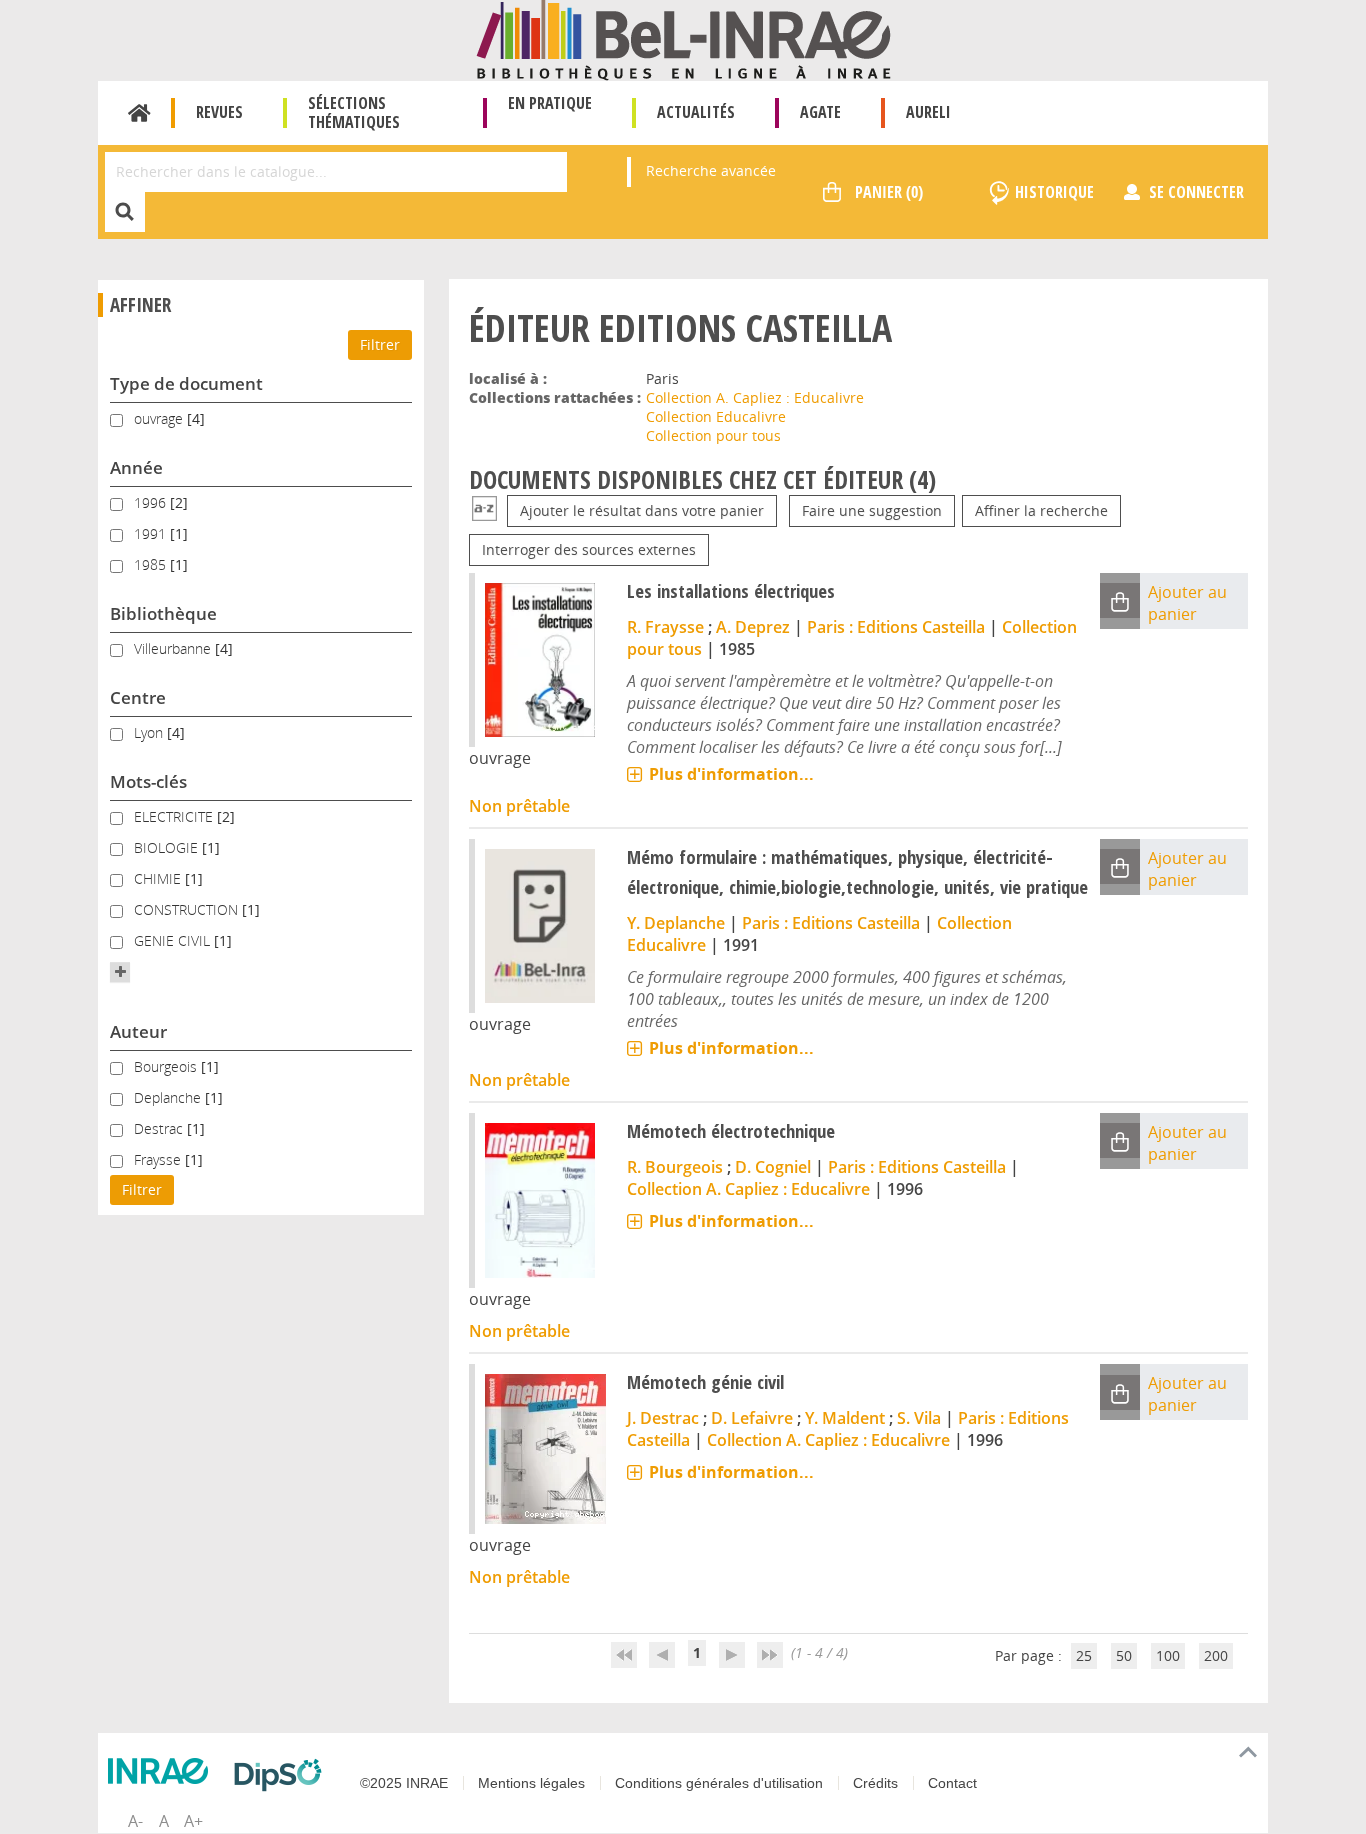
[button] (120, 972)
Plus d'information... (731, 774)
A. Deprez (753, 627)
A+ (193, 1821)
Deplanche (169, 1097)
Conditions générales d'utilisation (719, 1783)
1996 (152, 502)
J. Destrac (663, 1418)
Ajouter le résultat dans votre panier (642, 510)
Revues (219, 112)
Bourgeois (167, 1066)
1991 (152, 533)
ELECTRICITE (175, 816)
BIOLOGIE (168, 847)
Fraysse (159, 1159)
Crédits (875, 1783)
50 (1124, 1655)
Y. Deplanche (676, 923)
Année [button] (136, 467)
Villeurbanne (174, 648)
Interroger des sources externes (589, 549)
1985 (152, 564)
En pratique (550, 103)
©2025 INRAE (404, 1783)
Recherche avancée (711, 170)
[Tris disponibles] (484, 510)
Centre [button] (138, 697)
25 (1084, 1655)
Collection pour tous (713, 435)
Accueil (139, 113)
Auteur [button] (138, 1031)
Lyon (150, 732)
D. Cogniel (773, 1167)
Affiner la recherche (1041, 510)
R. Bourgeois (675, 1167)
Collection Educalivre (716, 416)
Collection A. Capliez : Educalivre (755, 397)
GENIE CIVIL (174, 940)
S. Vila (919, 1418)
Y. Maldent (845, 1418)
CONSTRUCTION (188, 909)
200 (1216, 1655)
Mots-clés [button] (148, 781)
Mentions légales (531, 1783)
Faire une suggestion (872, 510)
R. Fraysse (665, 627)
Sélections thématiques (354, 112)
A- (135, 1821)
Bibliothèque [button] (163, 613)
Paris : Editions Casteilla (896, 627)
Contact (952, 1783)
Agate (820, 112)
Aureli (928, 112)
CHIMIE (159, 878)
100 (1168, 1655)
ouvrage (160, 418)
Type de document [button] (186, 383)
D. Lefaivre (752, 1418)
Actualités (696, 112)
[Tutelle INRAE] (163, 1771)
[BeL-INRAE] (683, 38)
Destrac (160, 1128)
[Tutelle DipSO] (283, 1775)
